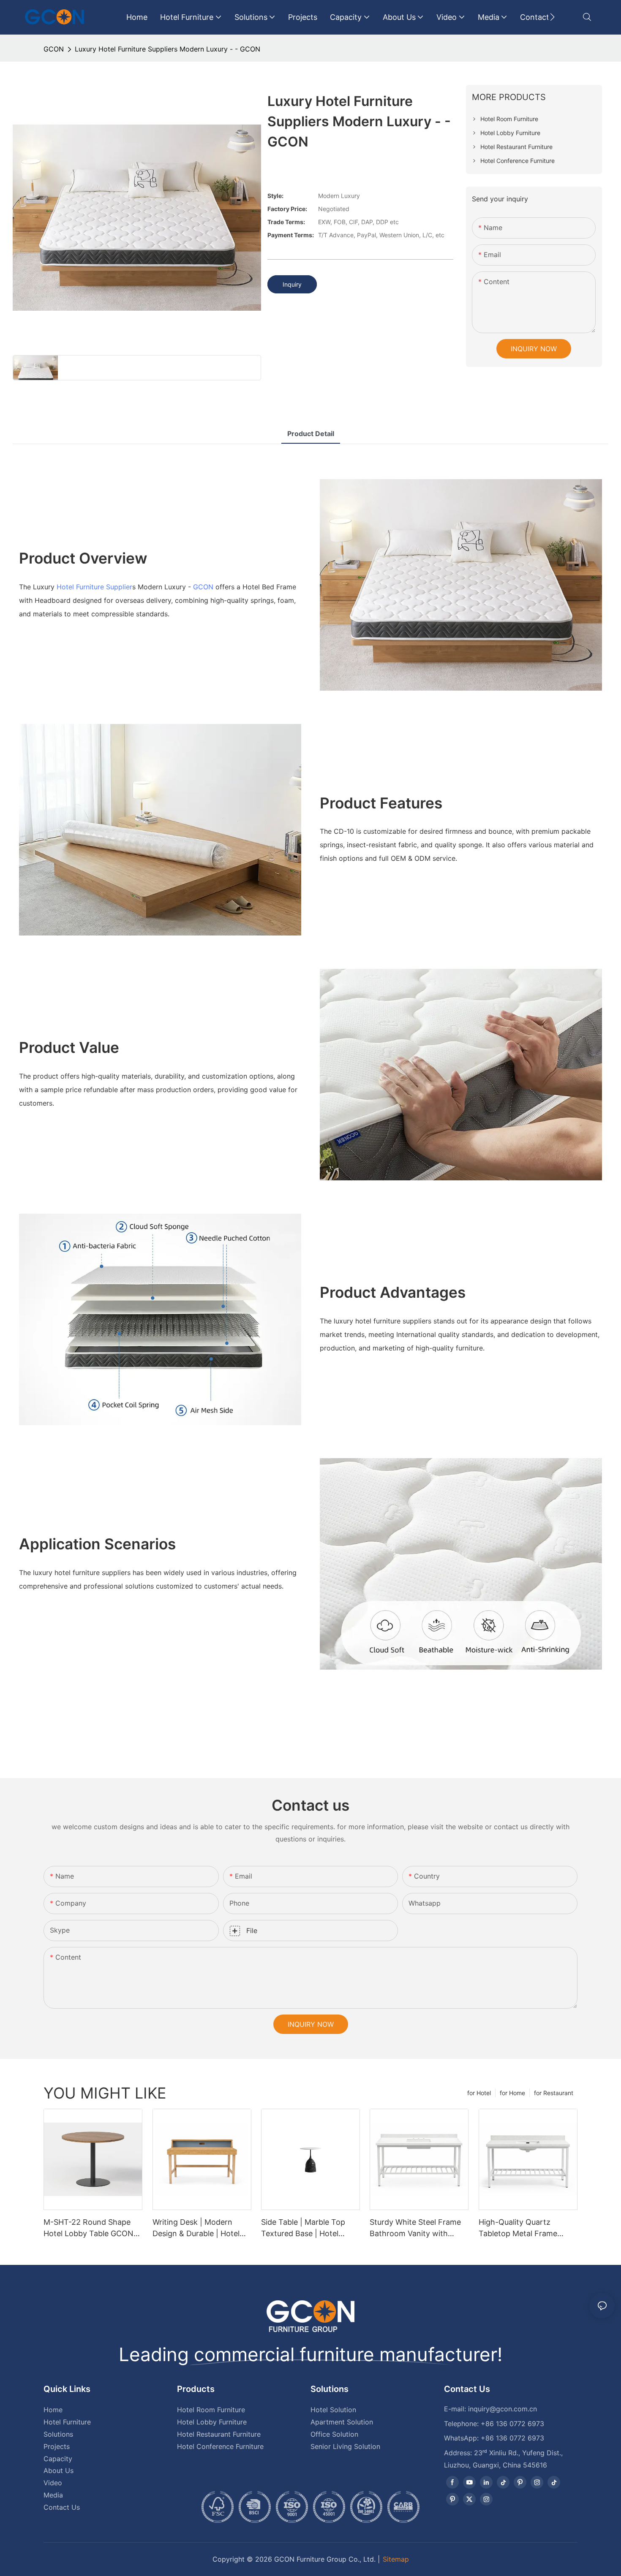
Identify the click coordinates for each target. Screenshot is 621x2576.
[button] (552, 17)
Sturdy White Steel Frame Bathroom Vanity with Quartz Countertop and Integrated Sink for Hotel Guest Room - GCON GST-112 (417, 2228)
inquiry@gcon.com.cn (503, 2409)
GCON (54, 49)
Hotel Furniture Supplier (94, 587)
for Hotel (479, 2093)
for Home (512, 2093)
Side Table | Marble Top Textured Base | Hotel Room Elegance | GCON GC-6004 (304, 2228)
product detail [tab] (311, 434)
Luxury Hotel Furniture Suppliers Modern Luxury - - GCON (168, 49)
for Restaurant (554, 2093)
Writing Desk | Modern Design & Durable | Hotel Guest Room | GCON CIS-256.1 (198, 2228)
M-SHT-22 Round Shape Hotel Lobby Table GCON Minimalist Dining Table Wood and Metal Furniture (90, 2228)
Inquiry (292, 284)
